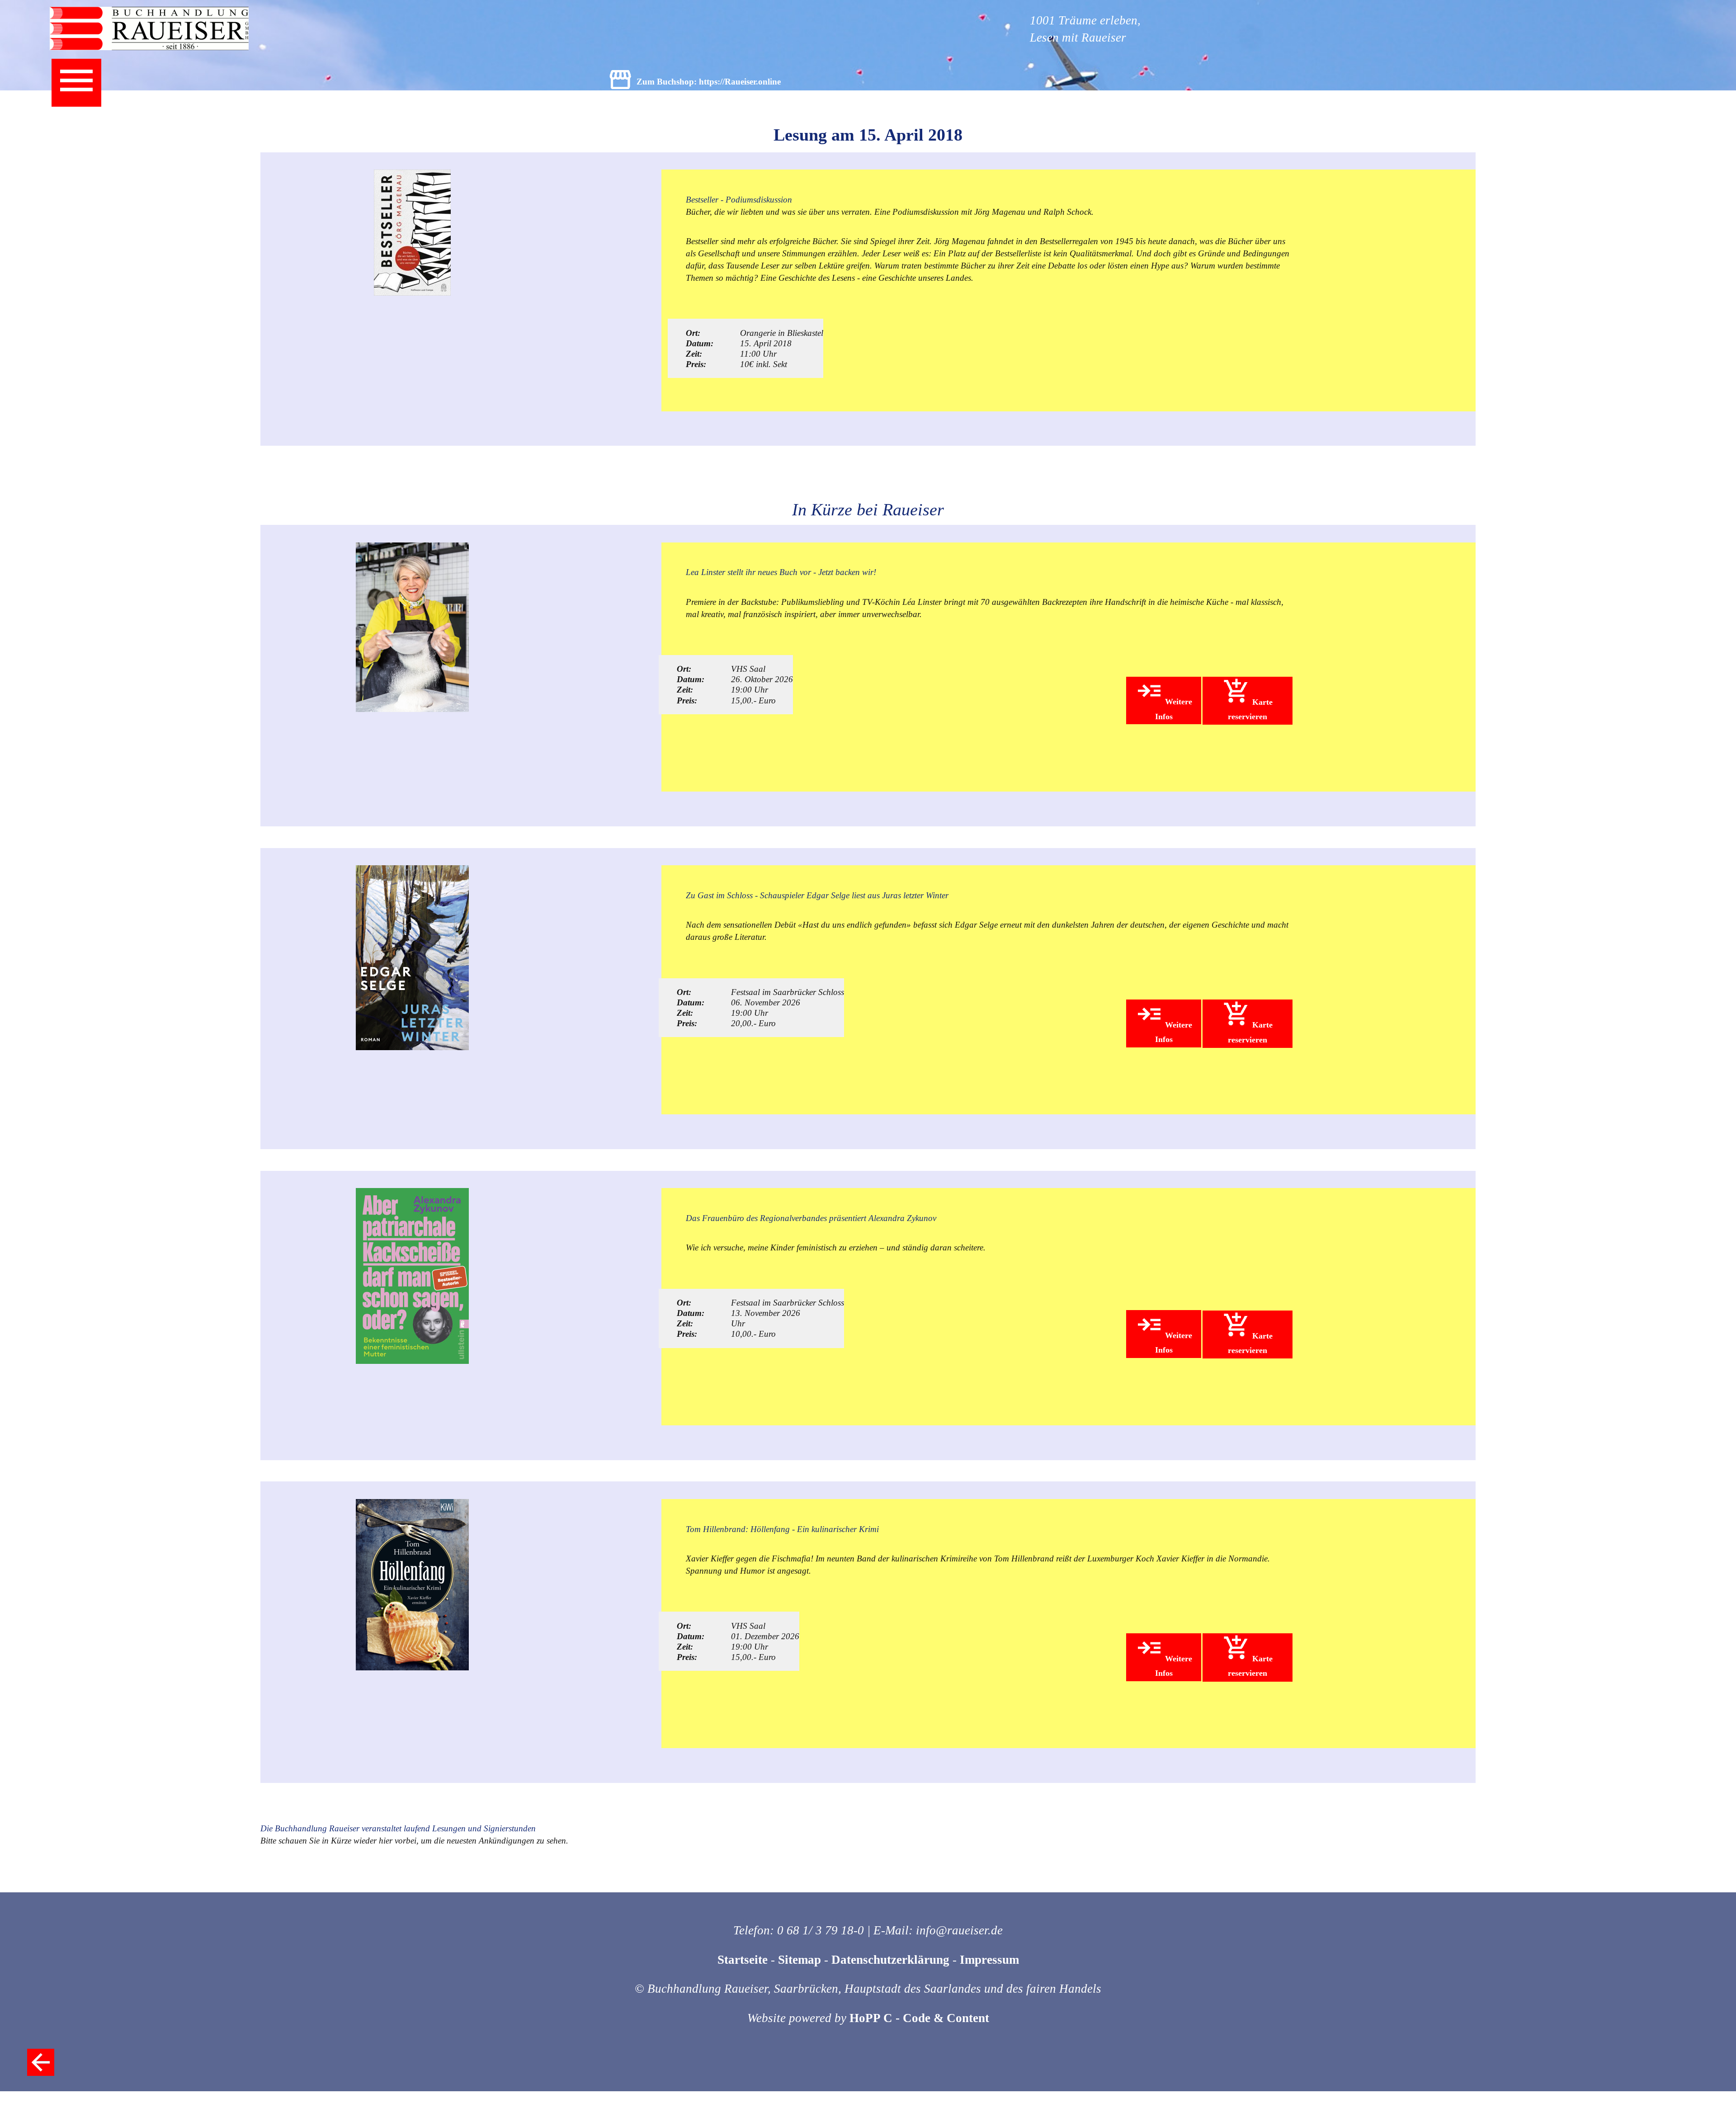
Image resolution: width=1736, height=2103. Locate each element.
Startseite (743, 1960)
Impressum (989, 1960)
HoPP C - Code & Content (919, 2018)
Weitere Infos (1174, 709)
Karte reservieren (1250, 709)
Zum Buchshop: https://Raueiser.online (709, 82)
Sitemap (800, 1960)
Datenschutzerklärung (890, 1960)
